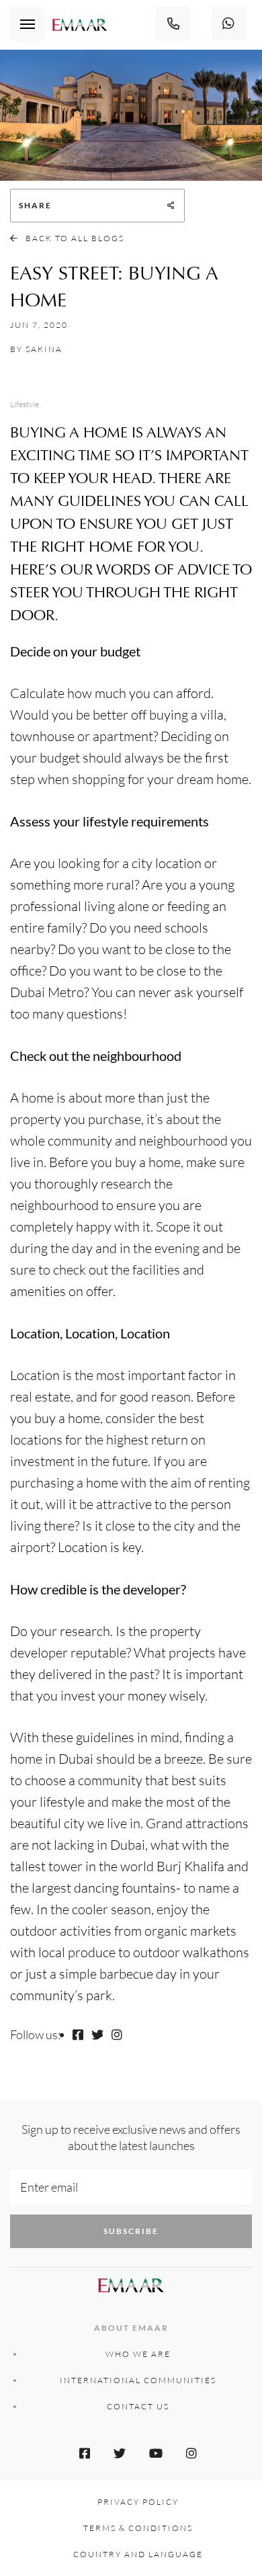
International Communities (138, 2380)
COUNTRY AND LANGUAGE (138, 2554)
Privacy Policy (138, 2502)
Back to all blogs (74, 238)
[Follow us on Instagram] (117, 2034)
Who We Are (138, 2354)
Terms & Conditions (138, 2528)
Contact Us (138, 2406)
